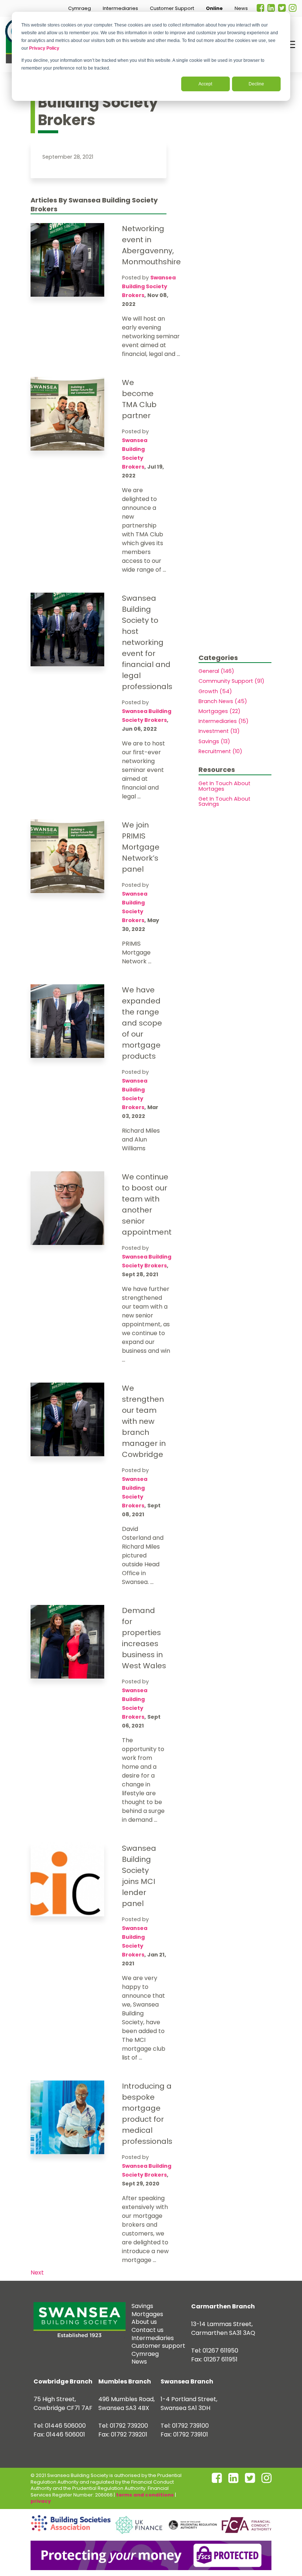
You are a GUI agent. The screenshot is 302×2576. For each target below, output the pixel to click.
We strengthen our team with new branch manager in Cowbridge (144, 1421)
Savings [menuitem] (142, 2306)
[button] (80, 8)
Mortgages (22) (220, 711)
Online (214, 8)
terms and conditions (145, 2495)
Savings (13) (214, 741)
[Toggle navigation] (291, 45)
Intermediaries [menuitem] (153, 2338)
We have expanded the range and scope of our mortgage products (142, 1023)
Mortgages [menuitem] (147, 2314)
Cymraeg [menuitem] (145, 2354)
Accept (205, 84)
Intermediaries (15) (224, 721)
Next (37, 2272)
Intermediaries (120, 8)
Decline (256, 84)
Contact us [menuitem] (148, 2330)
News (241, 8)
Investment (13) (219, 731)
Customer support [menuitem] (158, 2346)
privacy (41, 2501)
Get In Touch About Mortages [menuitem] (224, 786)
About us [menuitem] (144, 2322)
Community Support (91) (231, 681)
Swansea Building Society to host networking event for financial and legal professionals (147, 642)
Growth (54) (215, 691)
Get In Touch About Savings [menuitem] (224, 801)
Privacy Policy (44, 48)
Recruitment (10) (220, 751)
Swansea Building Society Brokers (149, 286)
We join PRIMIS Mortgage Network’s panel (141, 847)
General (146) (216, 671)
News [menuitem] (139, 2362)
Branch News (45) (223, 701)
